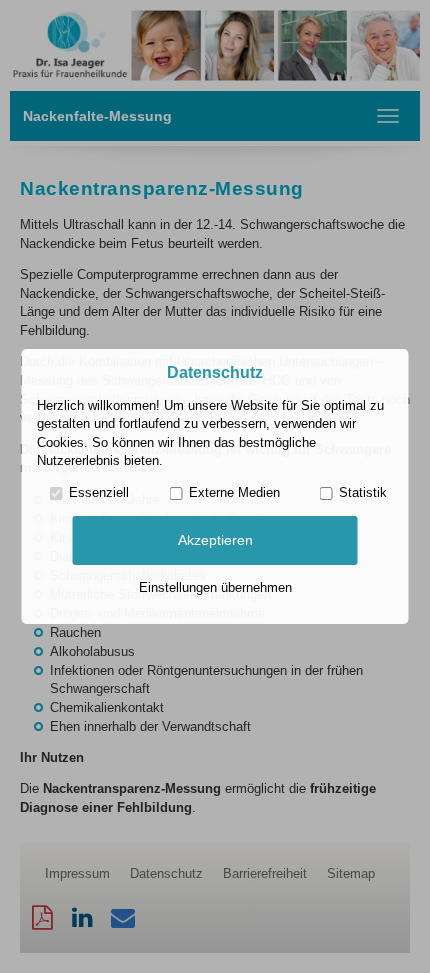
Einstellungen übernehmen (215, 587)
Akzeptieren (215, 540)
